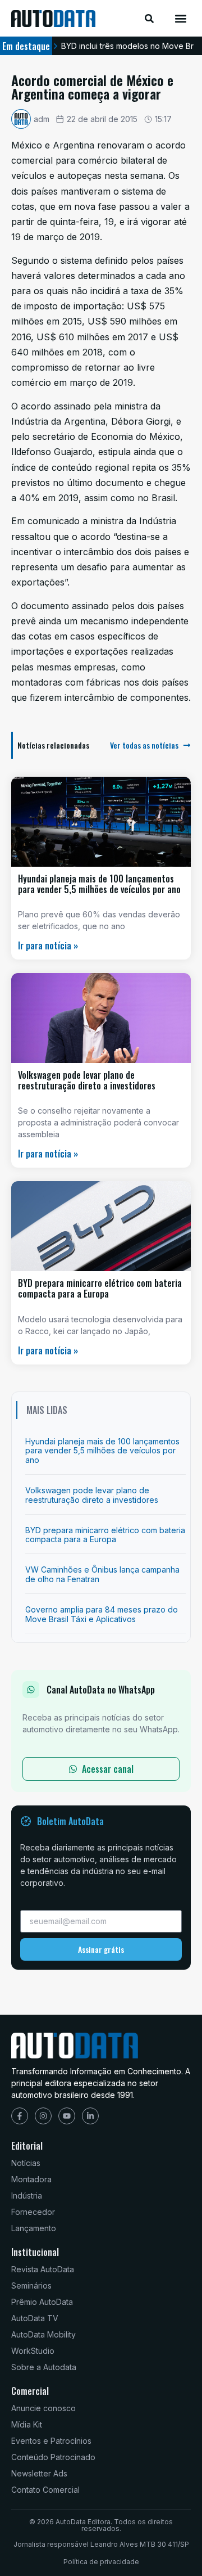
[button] (181, 18)
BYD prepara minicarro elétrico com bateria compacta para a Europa (100, 1288)
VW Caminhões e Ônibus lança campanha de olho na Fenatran (102, 1574)
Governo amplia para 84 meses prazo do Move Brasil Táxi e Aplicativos (102, 1614)
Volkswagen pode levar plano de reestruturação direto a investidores (87, 1080)
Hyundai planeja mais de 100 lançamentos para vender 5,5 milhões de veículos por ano (99, 884)
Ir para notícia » (48, 945)
